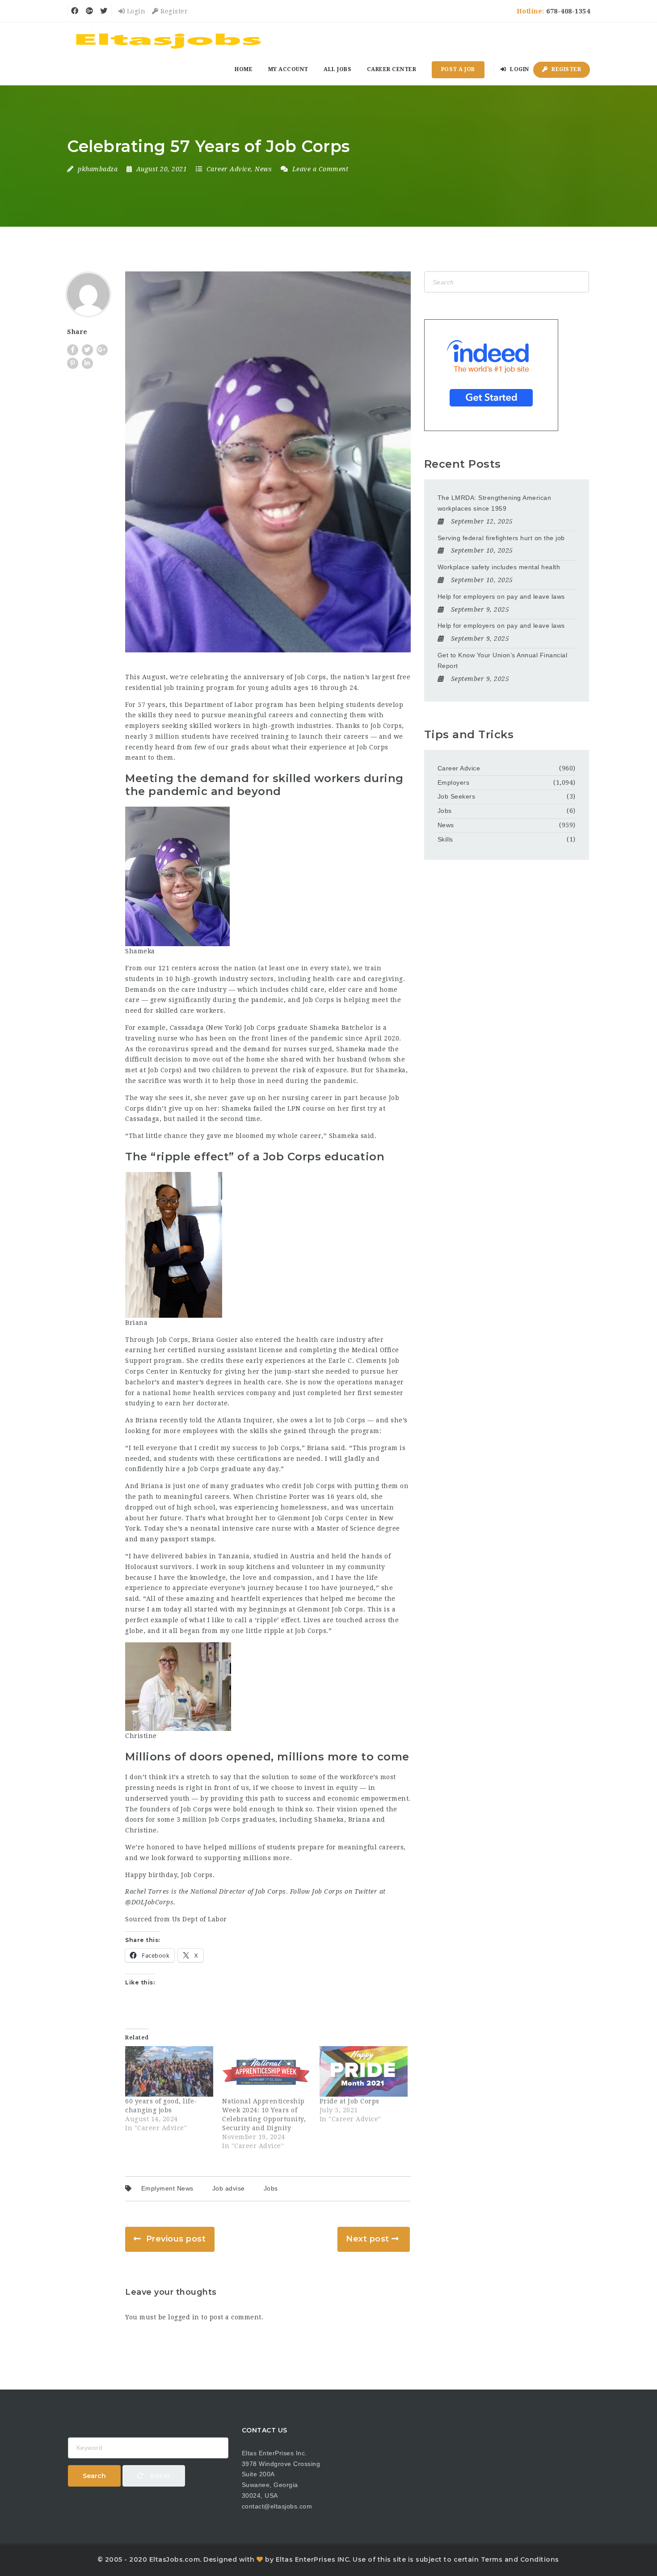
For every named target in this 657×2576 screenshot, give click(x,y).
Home (244, 69)
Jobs (271, 2188)
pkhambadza (98, 169)
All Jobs (337, 69)
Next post (368, 2239)
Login (135, 11)
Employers (454, 783)
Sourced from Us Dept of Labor (176, 1919)
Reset (159, 2476)
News (263, 169)
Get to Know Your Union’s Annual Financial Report (503, 660)
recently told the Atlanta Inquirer (216, 1420)
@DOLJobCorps (149, 1902)
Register (173, 11)
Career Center (392, 69)
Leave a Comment (319, 169)
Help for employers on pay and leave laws (501, 596)
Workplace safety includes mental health (499, 567)
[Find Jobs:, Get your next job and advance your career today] (170, 38)
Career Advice (229, 169)
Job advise (229, 2188)
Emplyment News (167, 2188)
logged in (184, 2317)
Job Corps (310, 677)
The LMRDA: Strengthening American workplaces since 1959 (495, 503)
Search (94, 2476)
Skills (445, 839)
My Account (288, 69)
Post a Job (458, 69)
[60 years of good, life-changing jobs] (169, 2071)
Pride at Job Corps (350, 2101)
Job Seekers (457, 796)
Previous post (176, 2239)
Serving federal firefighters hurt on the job (501, 538)
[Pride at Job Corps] (364, 2071)
